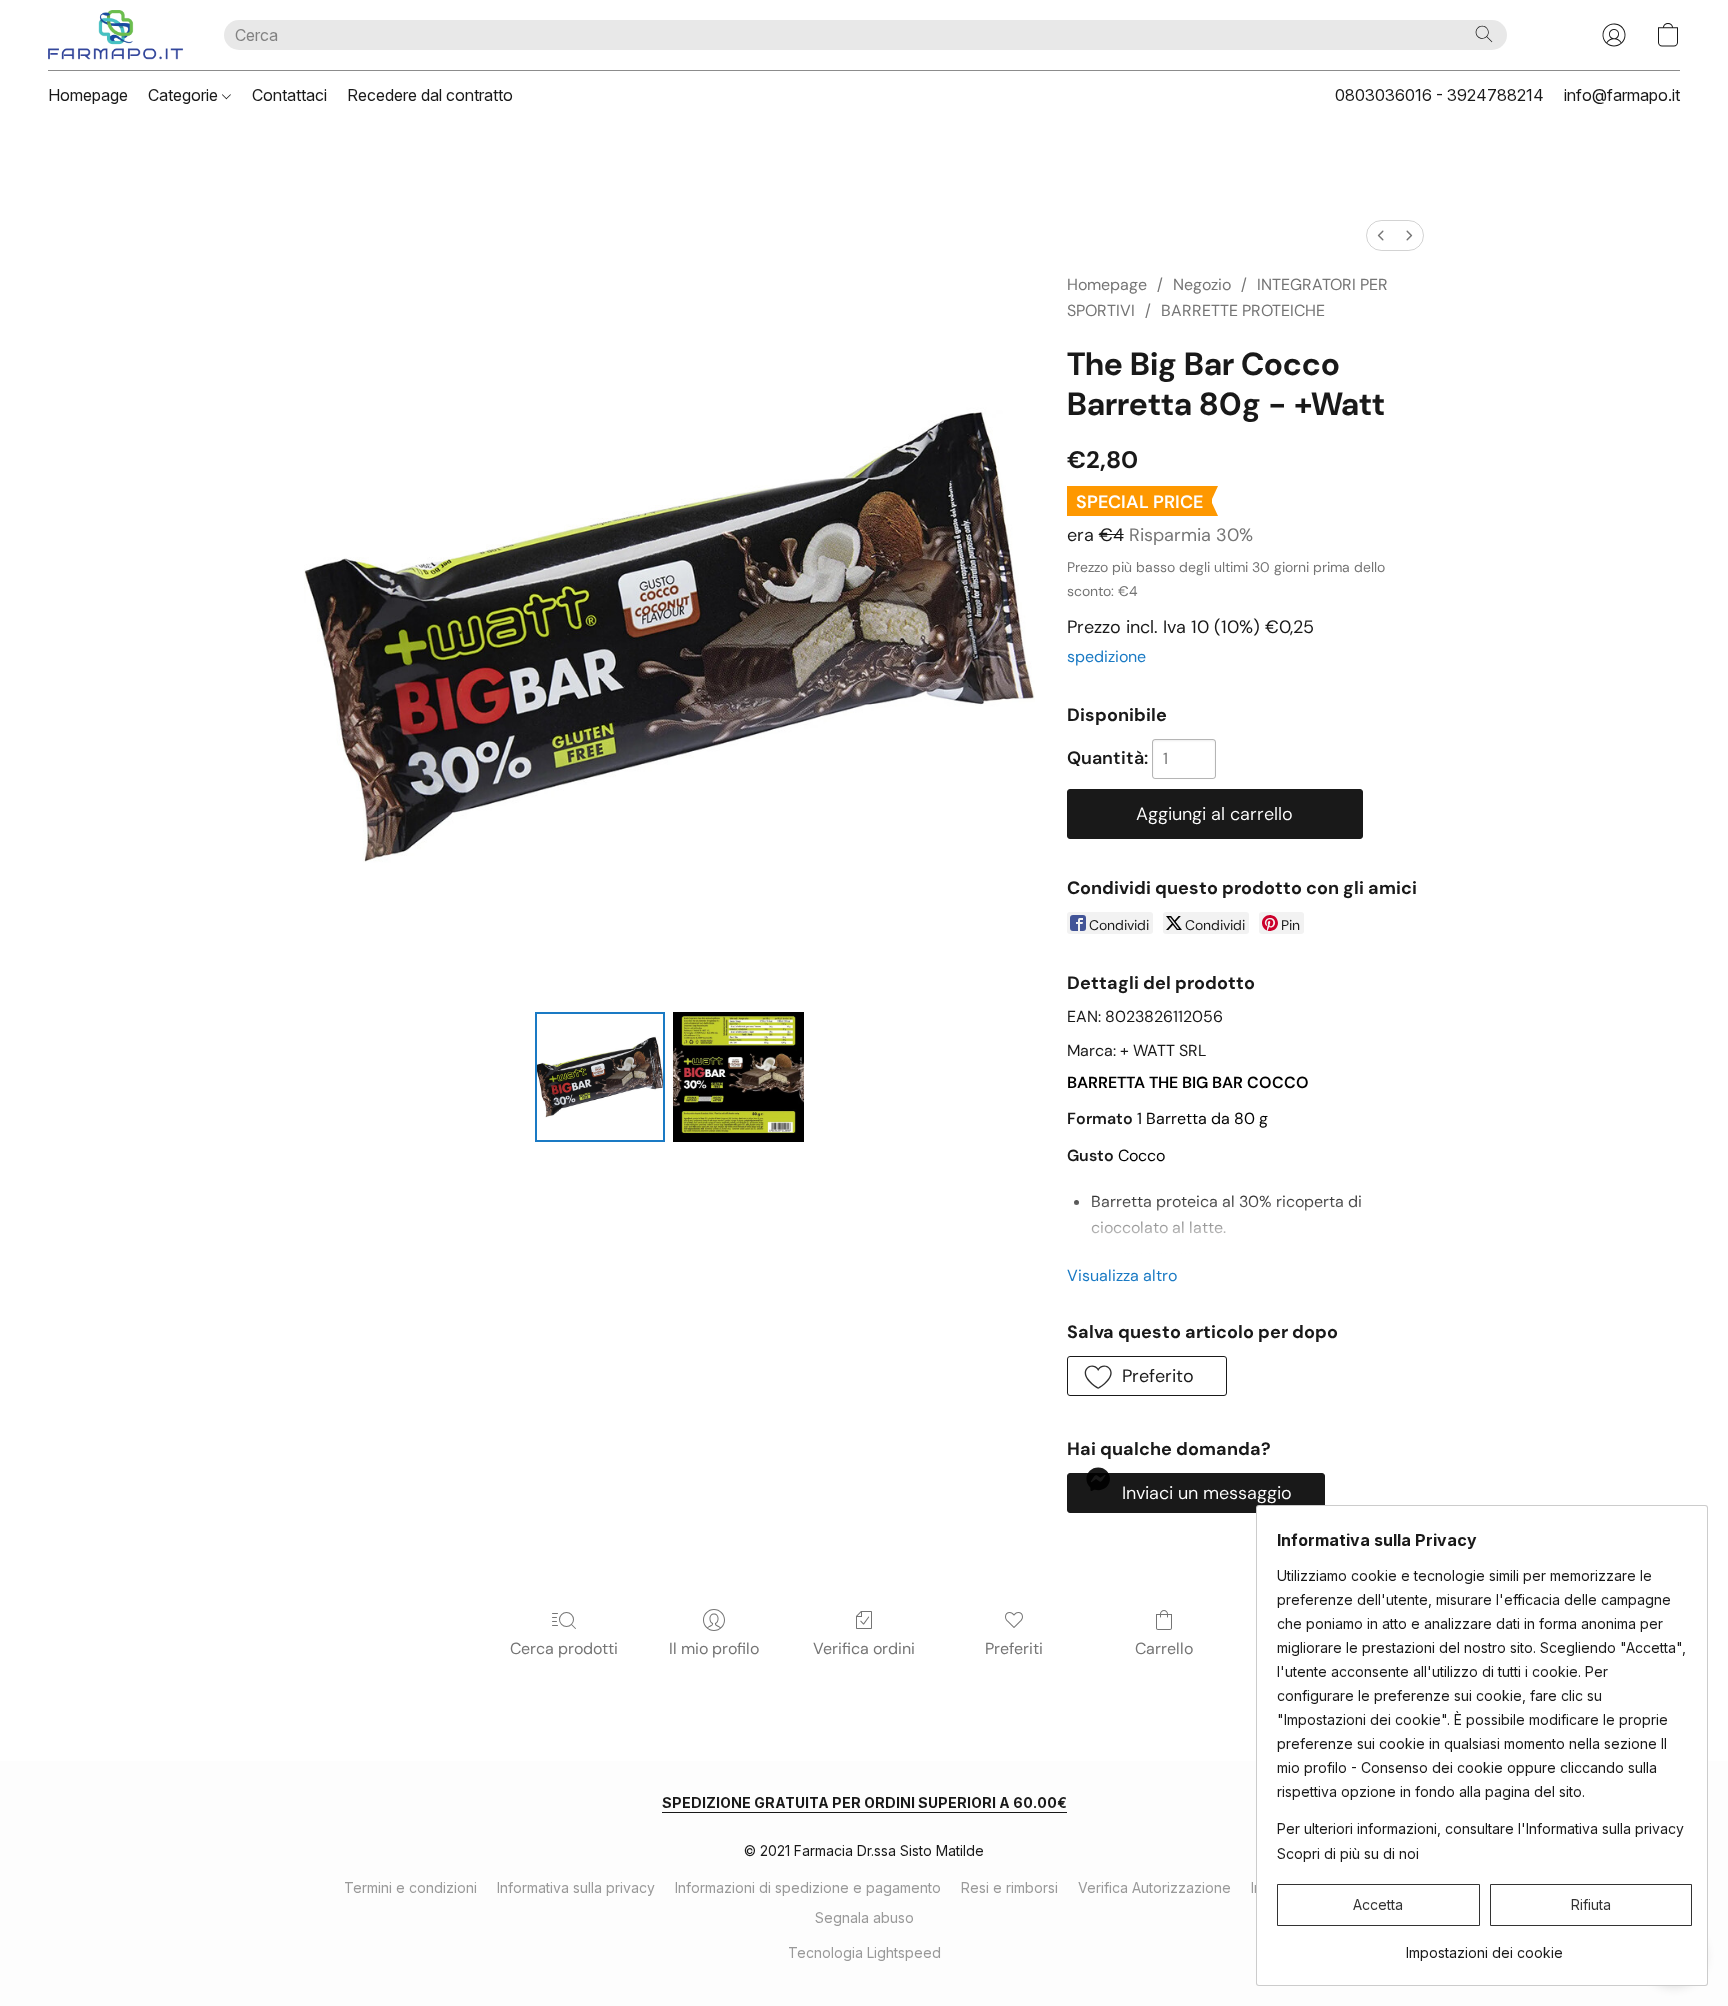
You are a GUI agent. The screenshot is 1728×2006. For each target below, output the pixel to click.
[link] (1484, 1945)
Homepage (88, 95)
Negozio (1202, 284)
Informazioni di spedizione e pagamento (808, 1887)
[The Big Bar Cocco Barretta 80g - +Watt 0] (600, 1077)
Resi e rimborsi (1009, 1887)
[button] (116, 35)
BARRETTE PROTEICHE (1243, 310)
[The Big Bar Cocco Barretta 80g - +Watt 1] (738, 1077)
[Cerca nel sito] (1484, 34)
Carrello (1164, 1648)
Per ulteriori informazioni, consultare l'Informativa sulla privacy (1480, 1828)
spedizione (1106, 656)
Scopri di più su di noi (1348, 1853)
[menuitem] (1381, 235)
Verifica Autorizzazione (1154, 1887)
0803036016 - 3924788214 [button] (1439, 95)
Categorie (185, 95)
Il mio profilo (714, 1648)
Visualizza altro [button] (1122, 1275)
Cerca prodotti (564, 1648)
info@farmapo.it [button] (1622, 95)
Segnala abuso (864, 1917)
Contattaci (289, 95)
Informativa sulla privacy (576, 1887)
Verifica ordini (864, 1648)
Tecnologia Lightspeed (864, 1952)
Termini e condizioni (410, 1887)
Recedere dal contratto (430, 95)
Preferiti (1014, 1648)
